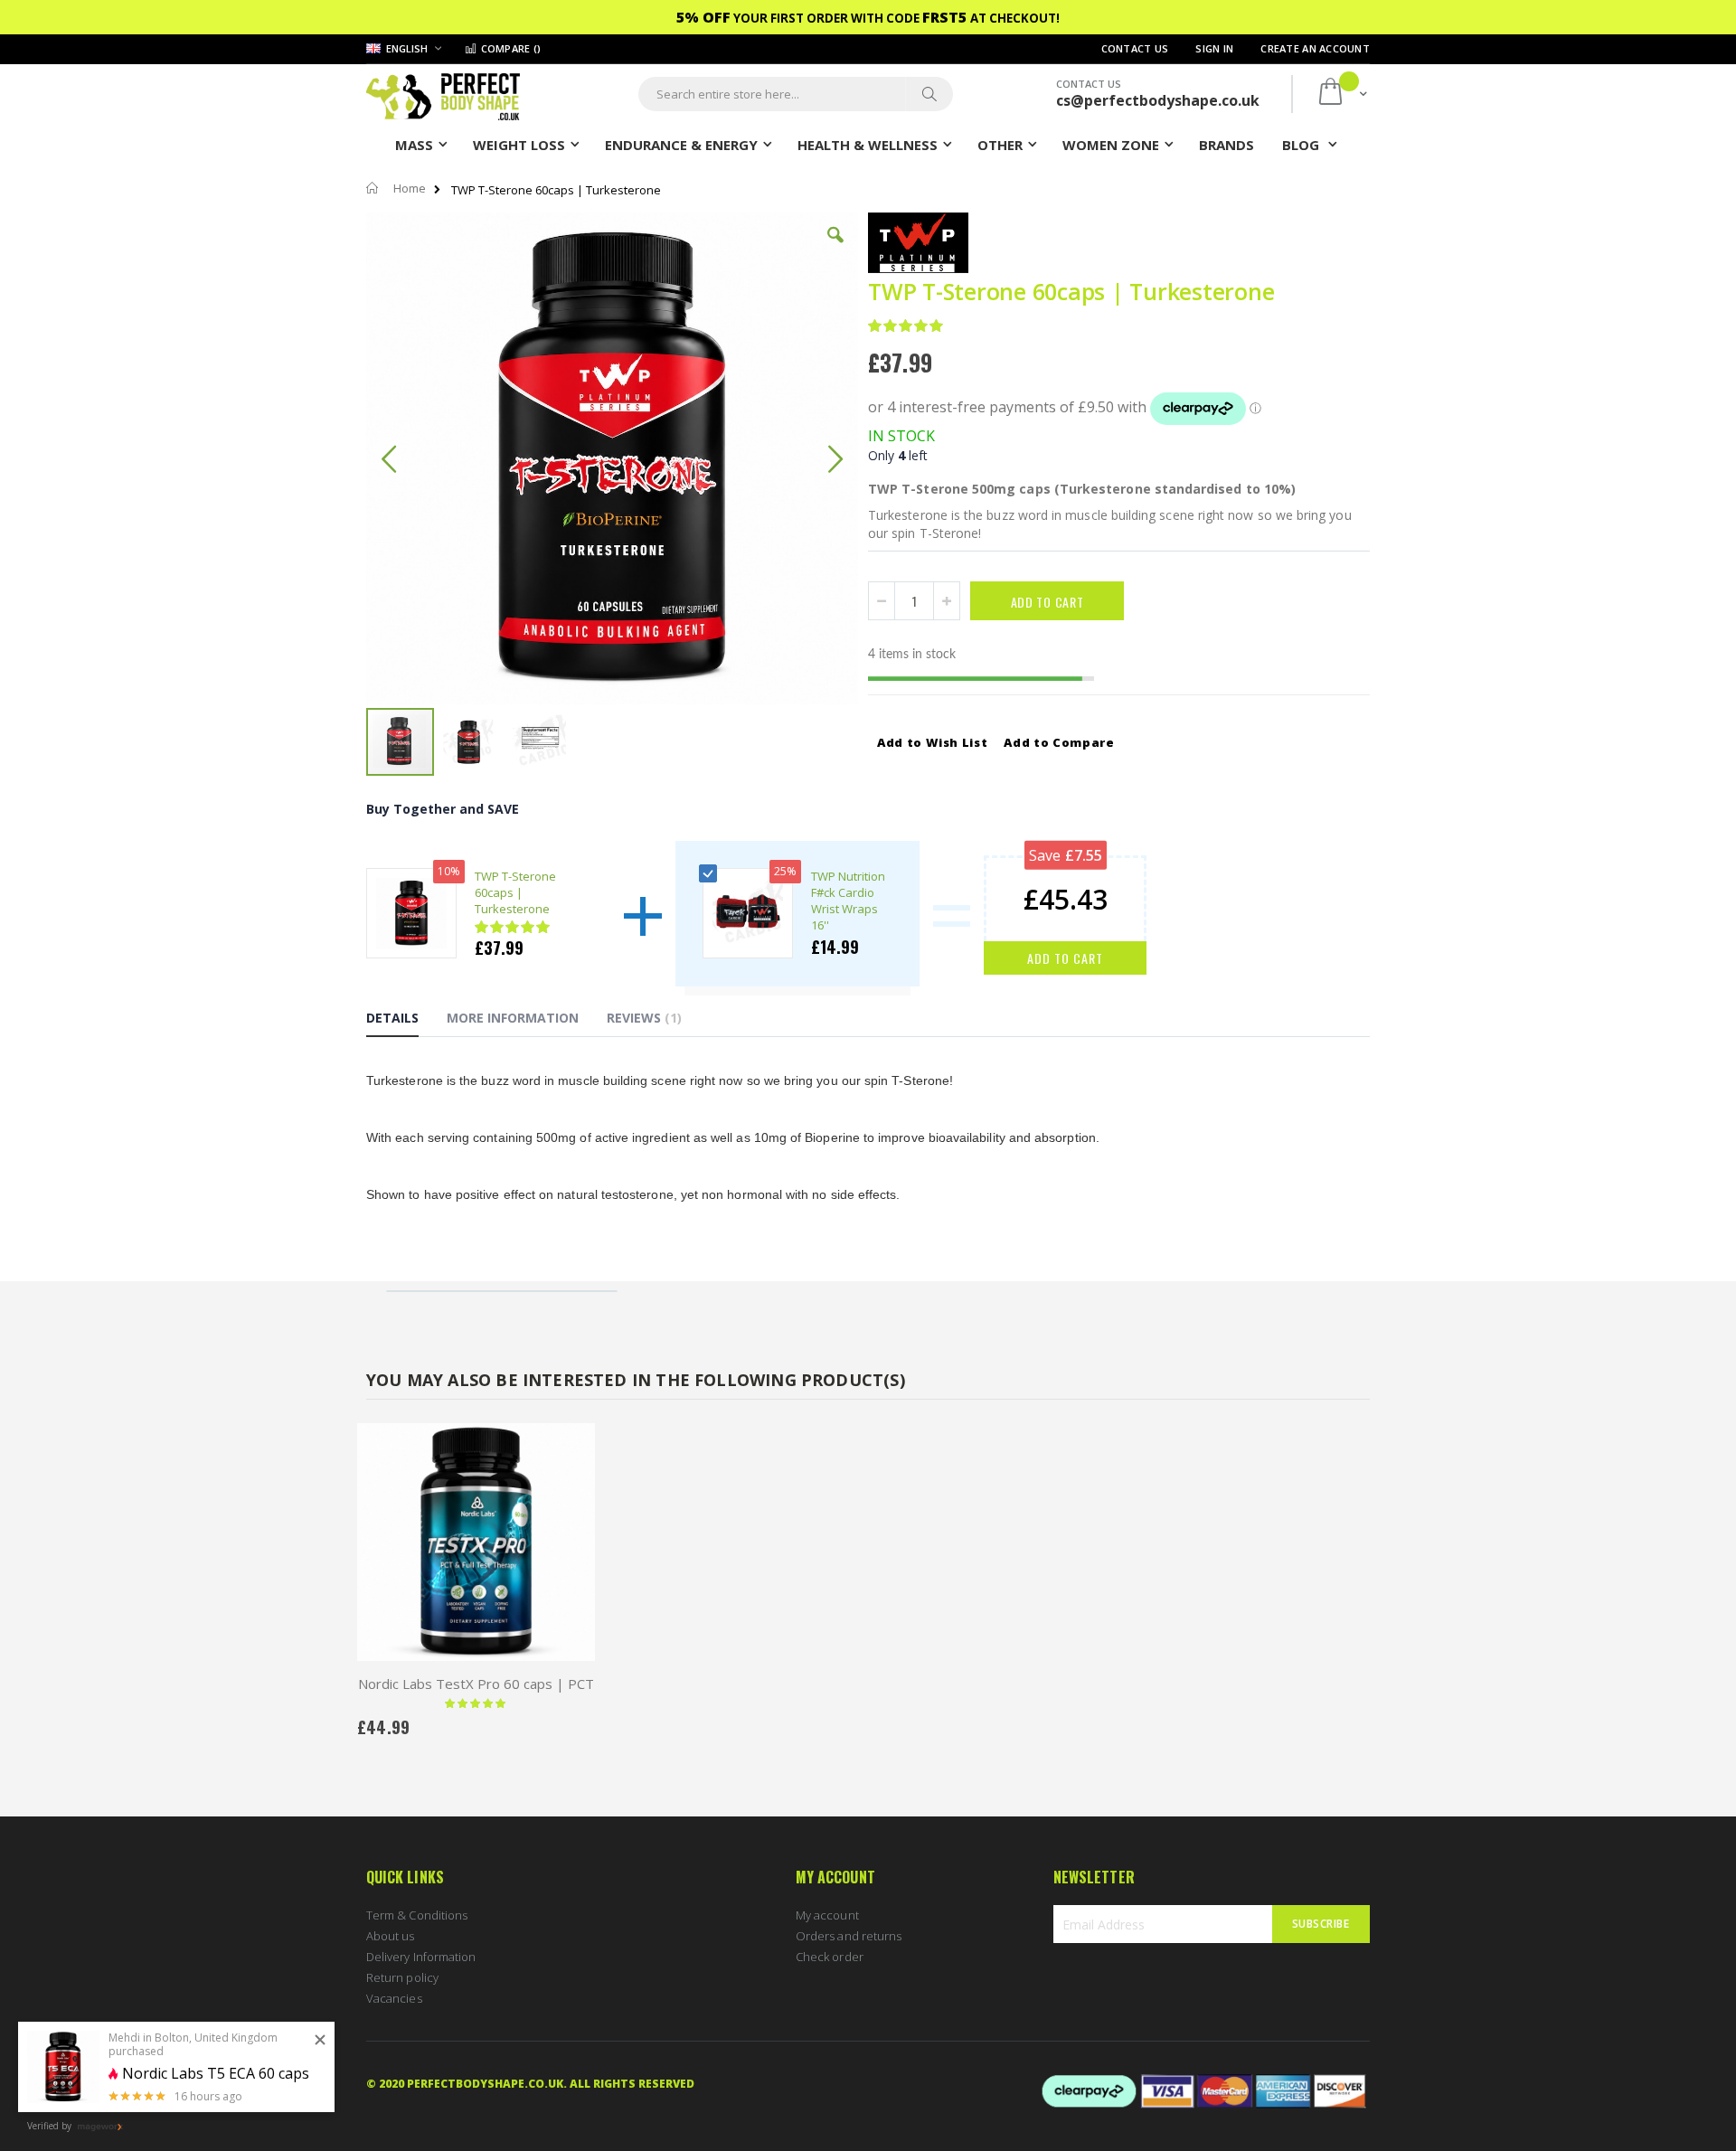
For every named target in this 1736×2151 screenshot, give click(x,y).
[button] (835, 249)
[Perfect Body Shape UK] (443, 94)
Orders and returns (849, 1936)
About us (391, 1936)
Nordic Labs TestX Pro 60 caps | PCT (476, 1684)
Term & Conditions (417, 1915)
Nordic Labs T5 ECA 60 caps (216, 2074)
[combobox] (796, 94)
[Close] (320, 2041)
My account (827, 1915)
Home (410, 188)
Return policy (402, 1977)
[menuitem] (1227, 144)
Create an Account (1315, 48)
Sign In (1214, 48)
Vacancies (394, 1998)
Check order (830, 1957)
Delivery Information (421, 1957)
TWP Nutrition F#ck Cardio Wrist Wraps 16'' (848, 901)
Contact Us (1135, 48)
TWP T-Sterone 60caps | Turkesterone (515, 892)
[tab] (406, 1021)
